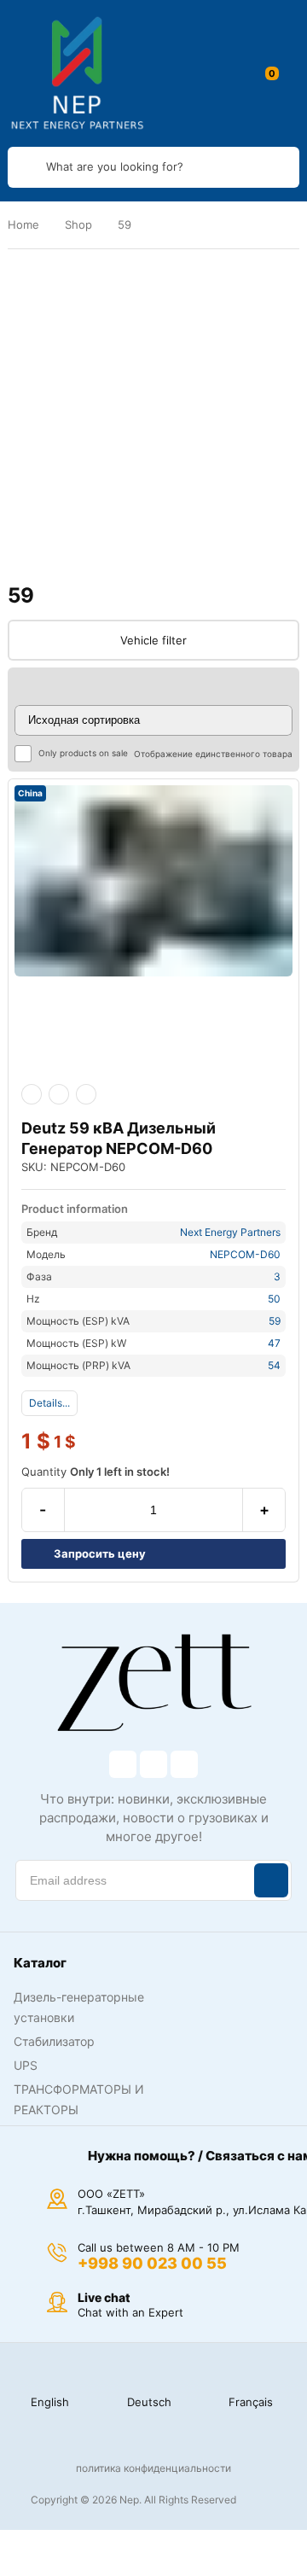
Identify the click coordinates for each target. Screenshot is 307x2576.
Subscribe (271, 1880)
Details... (49, 1403)
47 (274, 1343)
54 (274, 1365)
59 (275, 1321)
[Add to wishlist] (59, 1094)
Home (23, 224)
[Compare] (86, 1094)
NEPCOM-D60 (245, 1254)
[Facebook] (123, 1764)
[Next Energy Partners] (78, 73)
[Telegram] (184, 1764)
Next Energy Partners (230, 1232)
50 (274, 1299)
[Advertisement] (153, 417)
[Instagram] (153, 1764)
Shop (78, 224)
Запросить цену (100, 1553)
